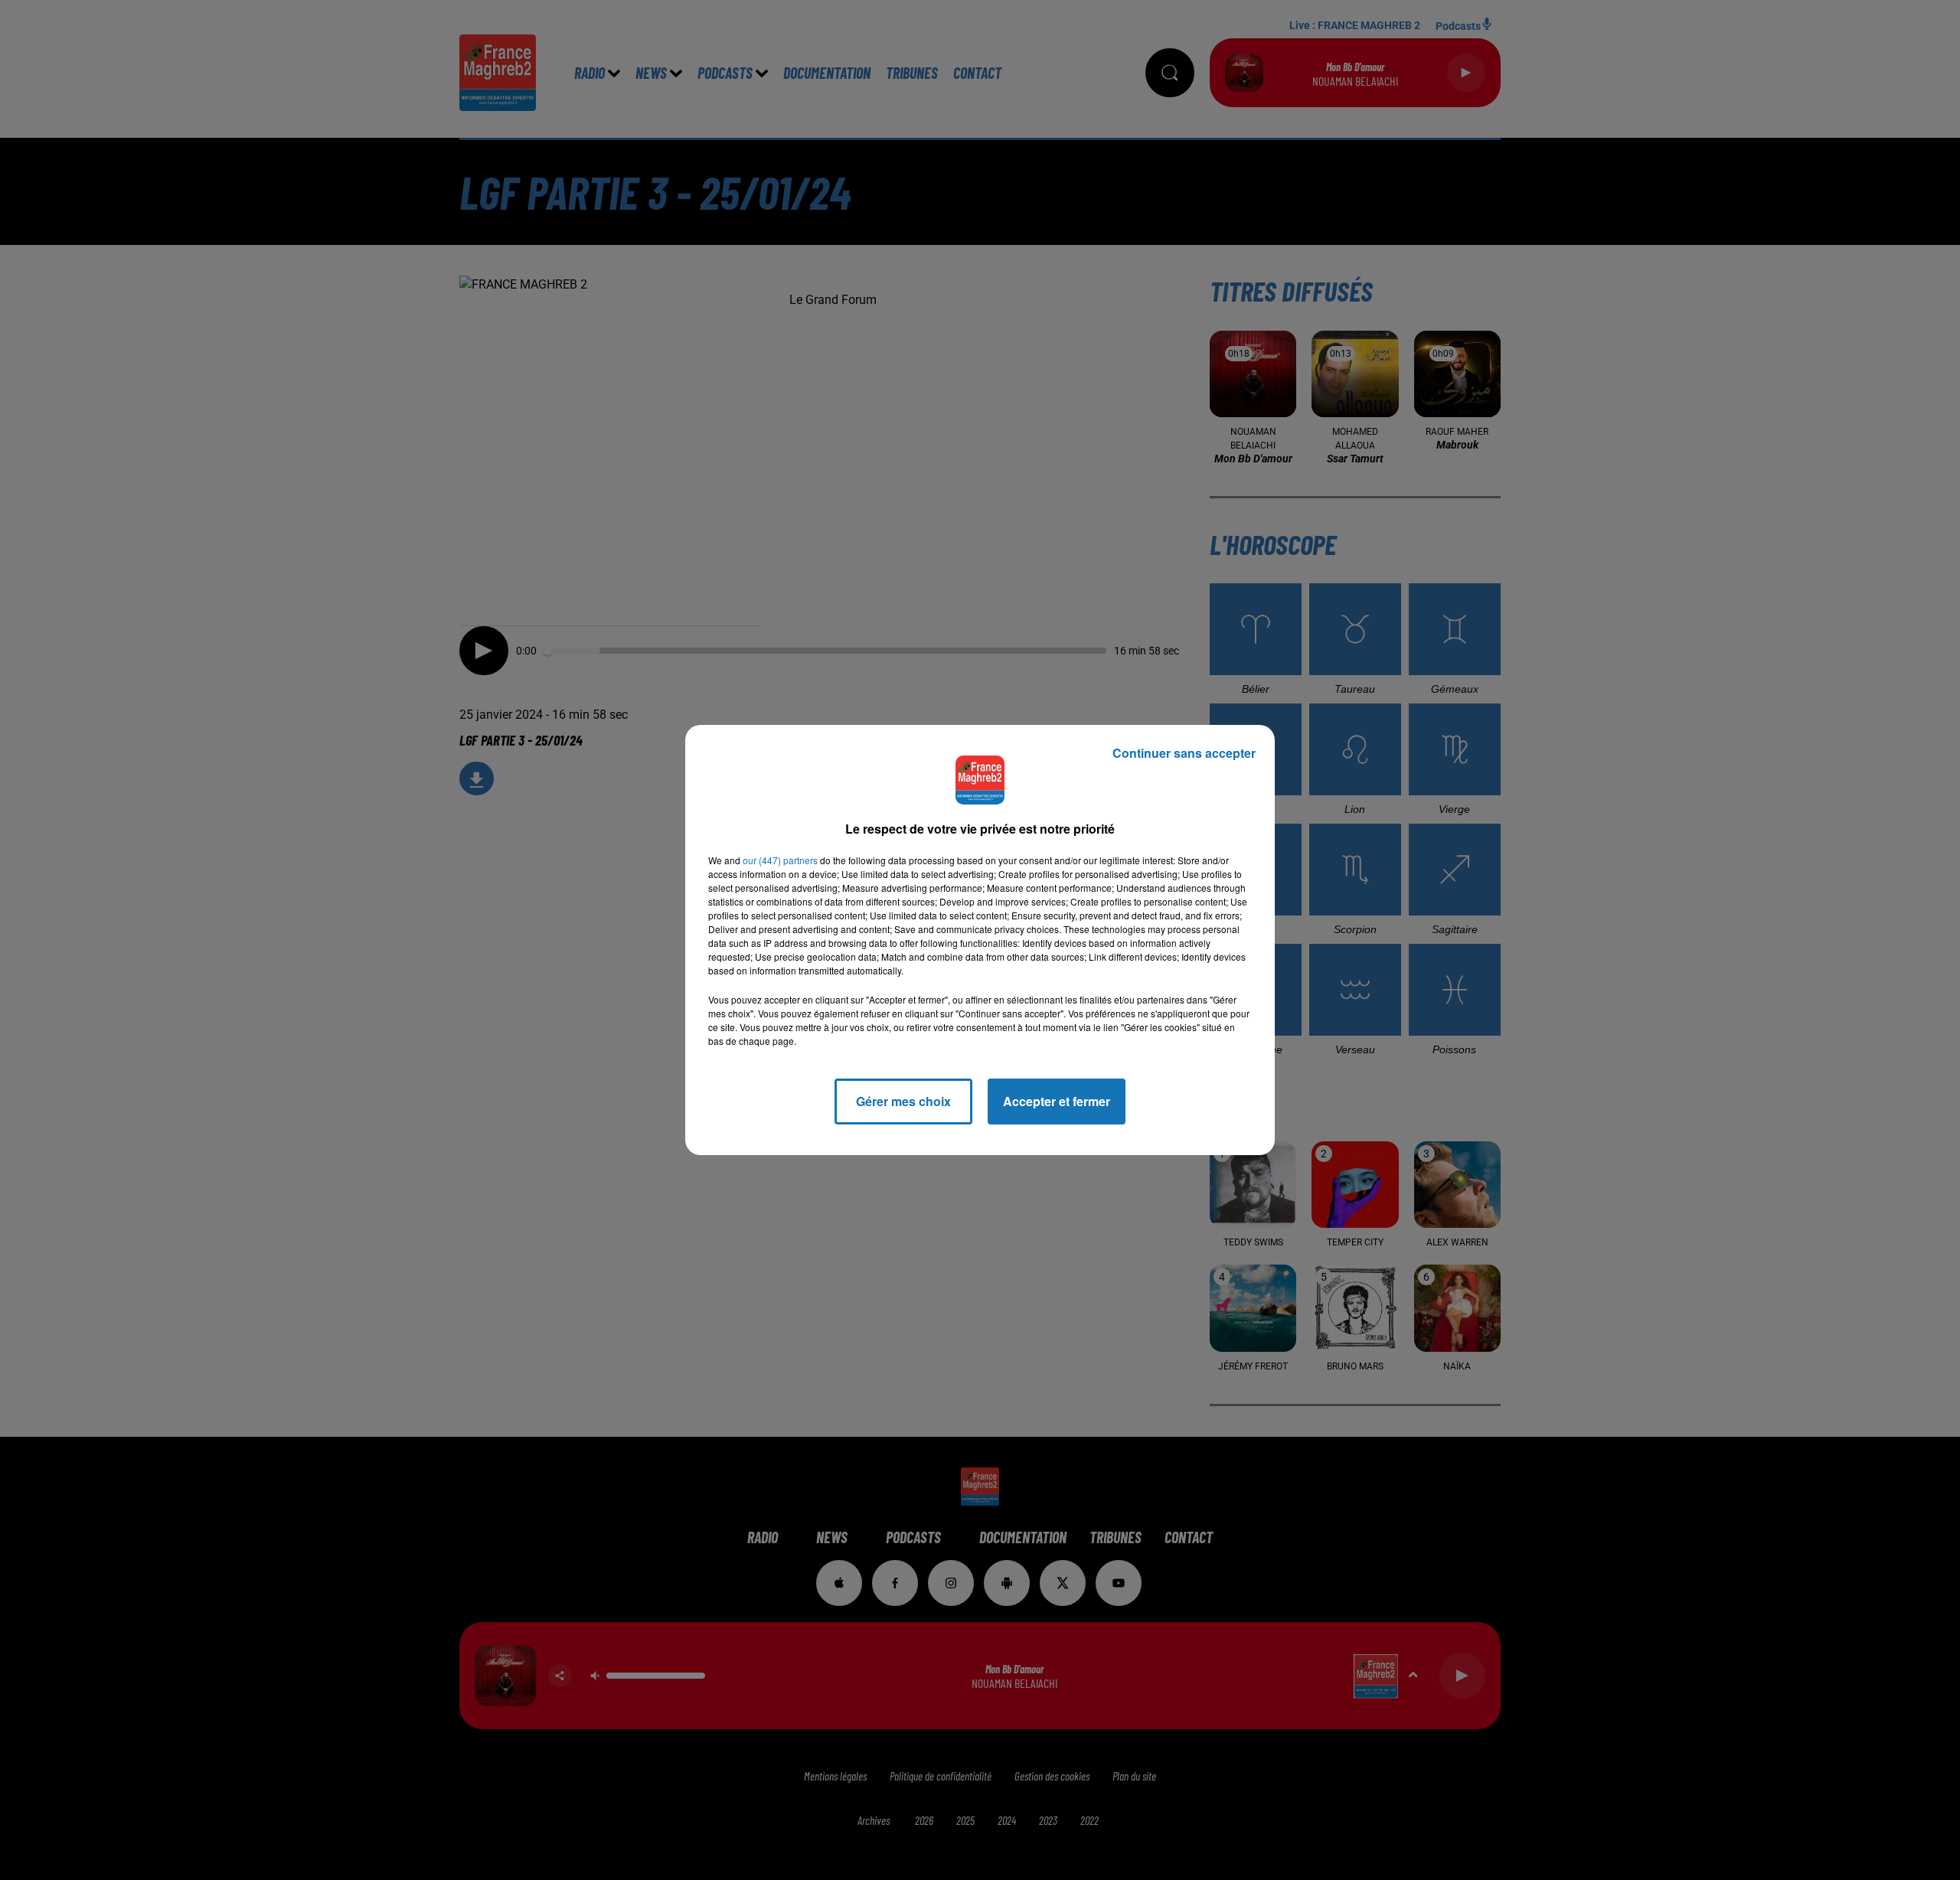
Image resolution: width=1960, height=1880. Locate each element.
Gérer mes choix (903, 1101)
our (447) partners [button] (780, 860)
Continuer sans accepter (1184, 753)
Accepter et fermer (1057, 1101)
